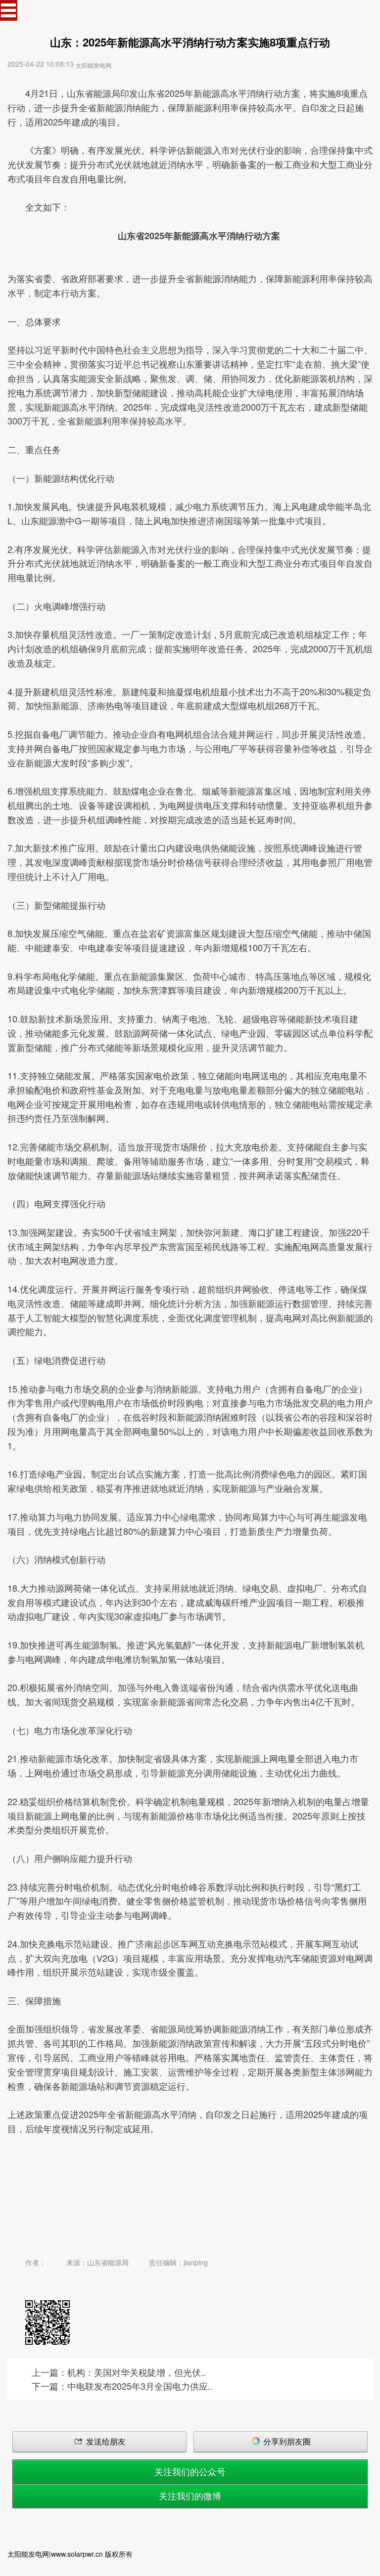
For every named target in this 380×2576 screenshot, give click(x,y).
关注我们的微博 (190, 2495)
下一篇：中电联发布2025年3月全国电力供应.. (122, 2386)
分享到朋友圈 (286, 2441)
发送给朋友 (105, 2441)
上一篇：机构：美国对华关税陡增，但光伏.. (119, 2372)
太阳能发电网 (94, 65)
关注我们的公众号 (190, 2471)
